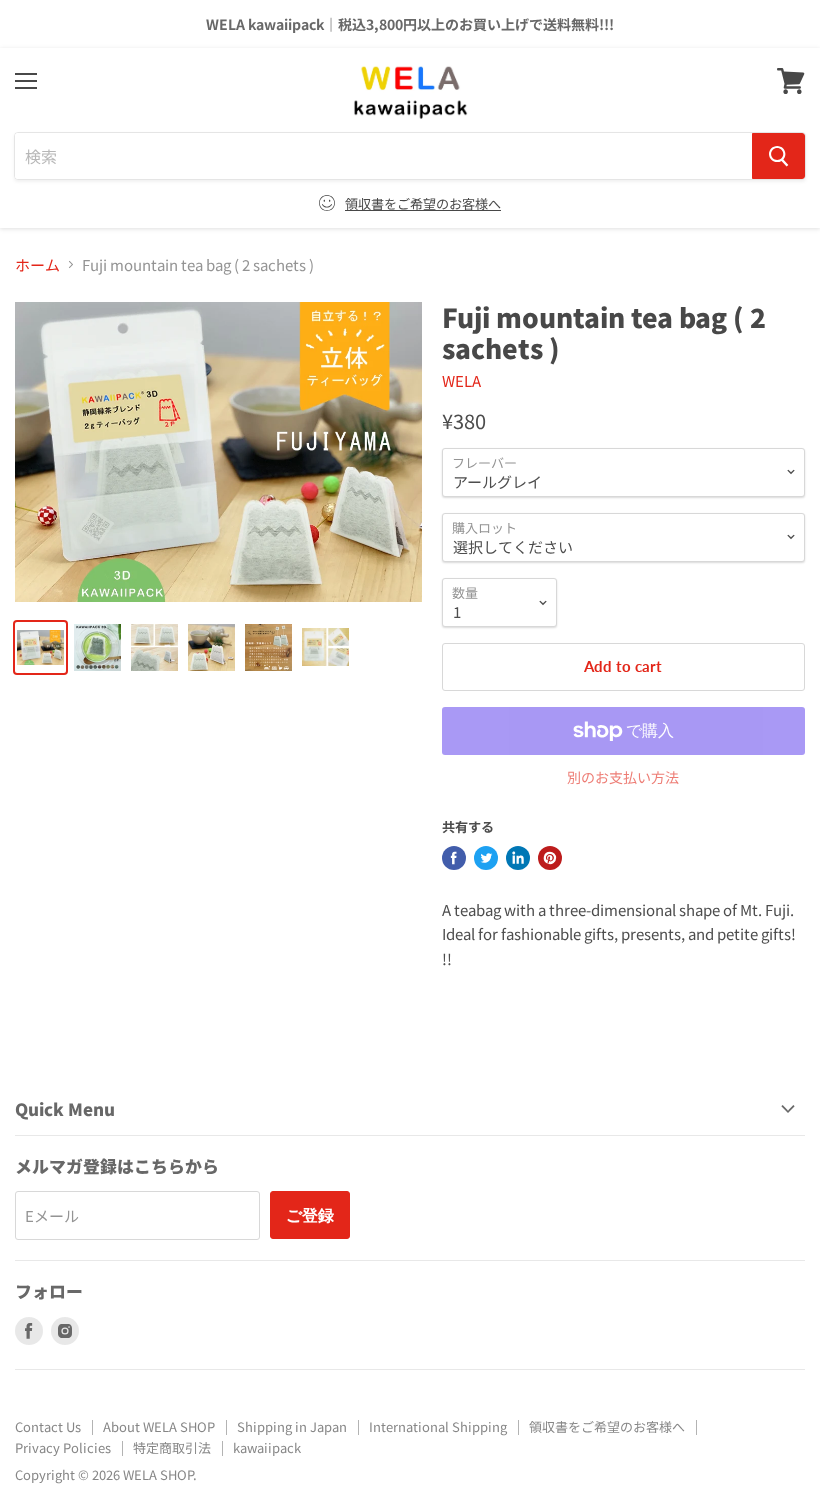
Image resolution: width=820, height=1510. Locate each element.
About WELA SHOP (159, 1426)
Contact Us (48, 1426)
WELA (461, 380)
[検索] (778, 156)
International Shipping (438, 1426)
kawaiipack (267, 1447)
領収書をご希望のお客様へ (423, 203)
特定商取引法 (172, 1447)
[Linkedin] (518, 858)
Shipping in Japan (292, 1426)
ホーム (37, 264)
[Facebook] (454, 858)
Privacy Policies (63, 1447)
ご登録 (310, 1214)
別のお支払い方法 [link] (623, 777)
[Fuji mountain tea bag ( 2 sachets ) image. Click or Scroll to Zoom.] (218, 452)
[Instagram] (65, 1331)
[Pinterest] (550, 858)
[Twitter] (486, 858)
